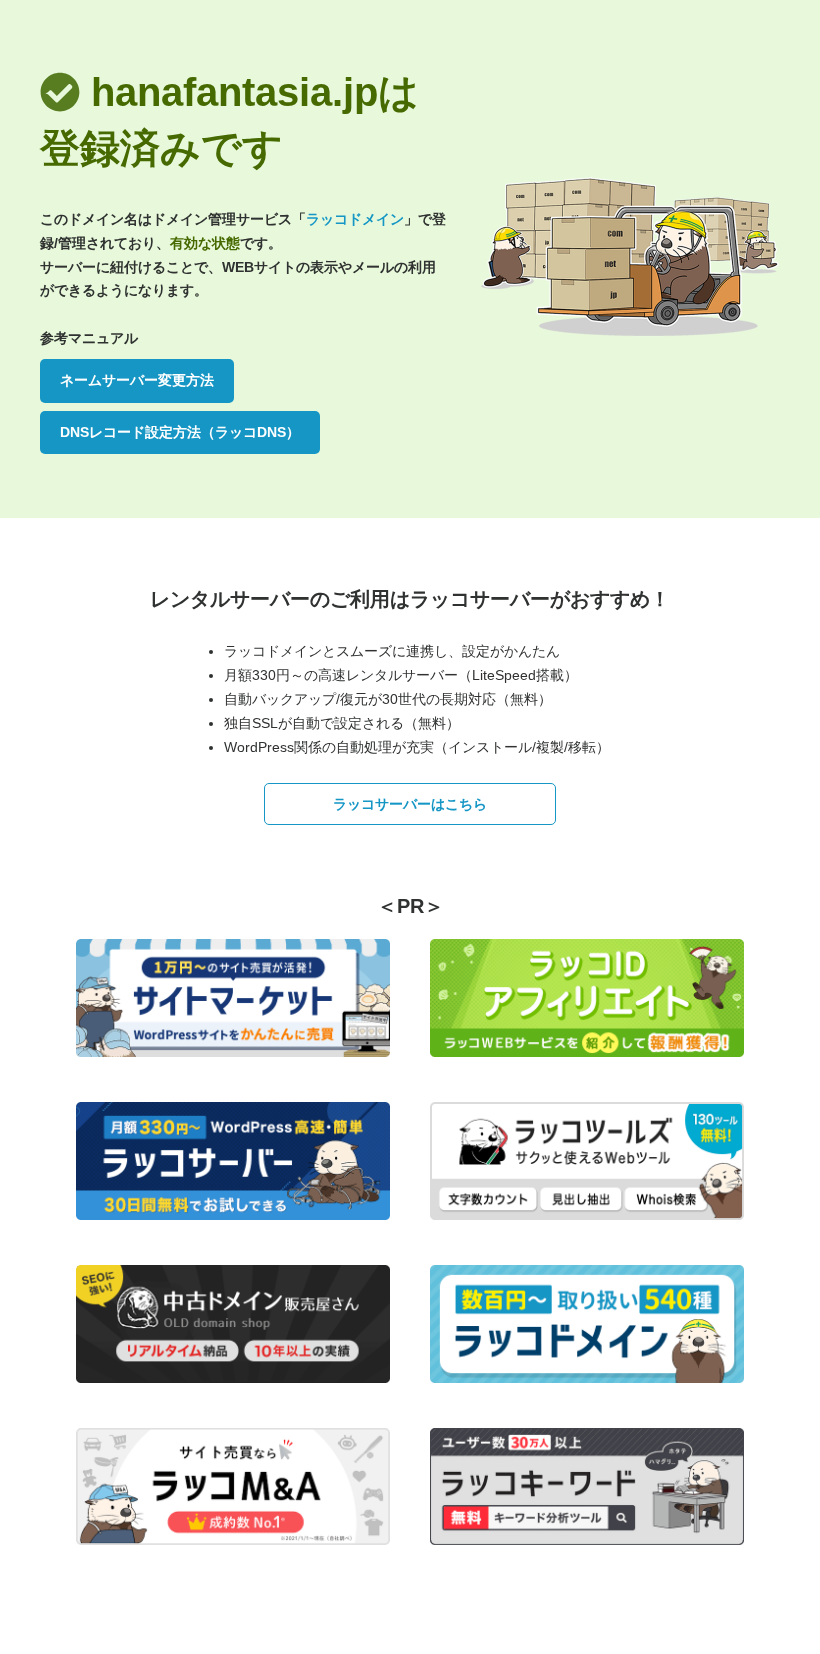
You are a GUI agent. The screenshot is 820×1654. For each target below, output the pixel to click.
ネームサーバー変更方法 (137, 380)
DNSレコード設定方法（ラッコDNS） (180, 432)
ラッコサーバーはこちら (410, 804)
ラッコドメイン (355, 219)
